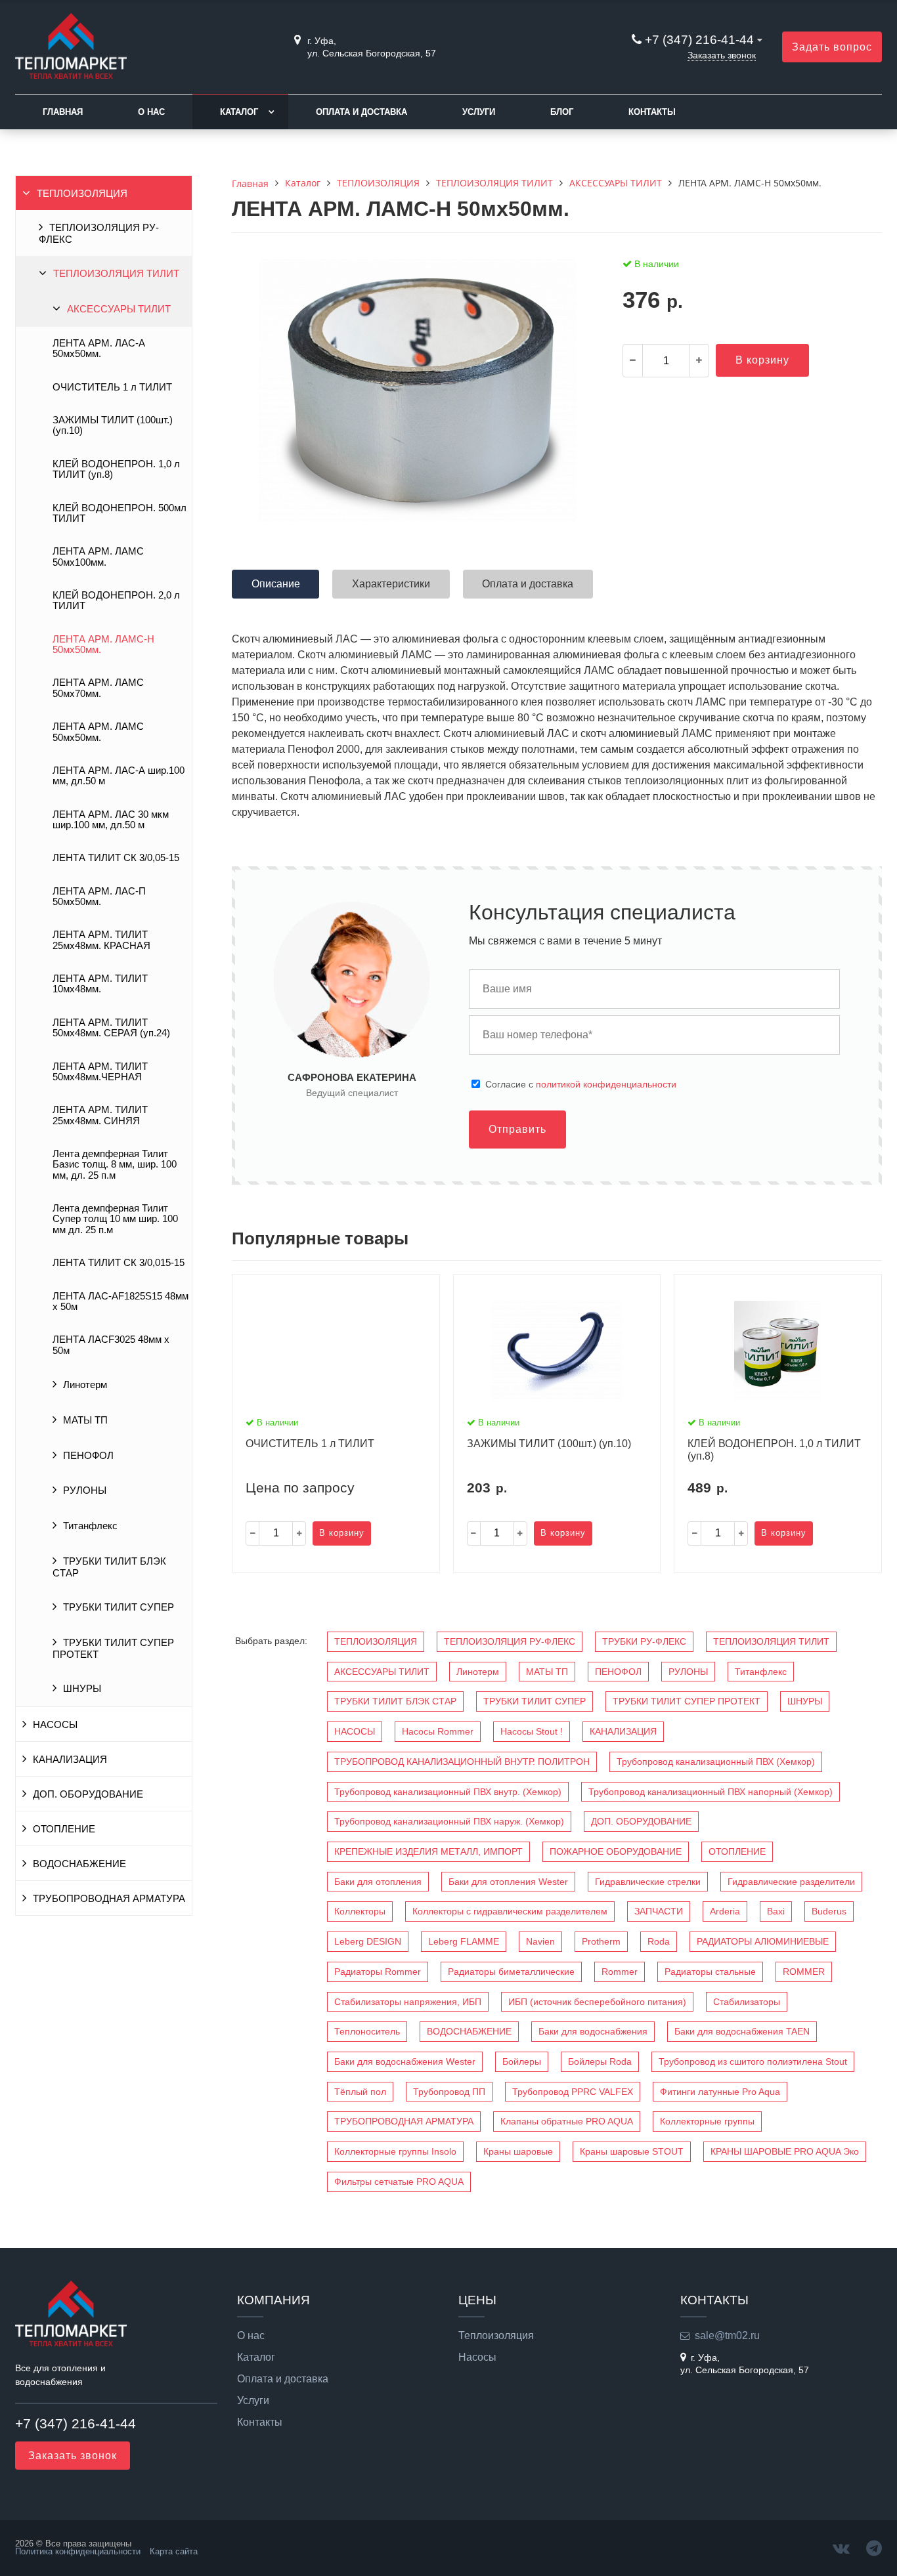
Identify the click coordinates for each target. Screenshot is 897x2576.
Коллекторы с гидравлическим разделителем (510, 1911)
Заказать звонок (722, 55)
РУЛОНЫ (85, 1490)
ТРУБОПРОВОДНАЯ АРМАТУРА (109, 1899)
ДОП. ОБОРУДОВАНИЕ (88, 1794)
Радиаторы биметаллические (511, 1972)
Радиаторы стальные (710, 1972)
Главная (63, 112)
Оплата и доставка (361, 112)
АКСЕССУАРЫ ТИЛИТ (119, 309)
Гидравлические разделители (791, 1882)
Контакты (652, 112)
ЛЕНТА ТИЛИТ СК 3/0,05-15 (116, 858)
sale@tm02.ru (727, 2335)
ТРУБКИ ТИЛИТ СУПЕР (119, 1607)
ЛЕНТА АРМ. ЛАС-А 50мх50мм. (99, 348)
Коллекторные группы (707, 2121)
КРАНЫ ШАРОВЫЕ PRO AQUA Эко (785, 2151)
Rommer (620, 1972)
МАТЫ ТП (85, 1420)
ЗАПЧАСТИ (659, 1911)
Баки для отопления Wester (508, 1882)
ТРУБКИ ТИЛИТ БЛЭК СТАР (109, 1567)
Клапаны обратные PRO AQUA (567, 2121)
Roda (659, 1941)
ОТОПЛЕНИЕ (64, 1829)
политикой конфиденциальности (606, 1084)
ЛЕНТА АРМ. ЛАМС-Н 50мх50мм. (103, 644)
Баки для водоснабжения (593, 2031)
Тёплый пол (360, 2092)
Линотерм (85, 1385)
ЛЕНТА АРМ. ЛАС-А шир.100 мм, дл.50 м (119, 776)
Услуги (479, 112)
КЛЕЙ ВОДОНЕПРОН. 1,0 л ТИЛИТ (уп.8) (116, 469)
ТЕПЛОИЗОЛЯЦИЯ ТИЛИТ (116, 274)
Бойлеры (522, 2061)
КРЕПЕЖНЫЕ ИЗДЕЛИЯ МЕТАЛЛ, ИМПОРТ (428, 1851)
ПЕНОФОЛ (88, 1456)
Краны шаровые (518, 2151)
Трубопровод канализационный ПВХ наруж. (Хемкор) (449, 1821)
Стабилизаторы (747, 2002)
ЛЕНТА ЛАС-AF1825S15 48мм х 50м (120, 1301)
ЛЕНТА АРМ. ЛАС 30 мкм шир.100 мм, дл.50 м (111, 820)
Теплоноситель (367, 2031)
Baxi (776, 1911)
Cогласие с (581, 1084)
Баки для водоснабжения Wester (405, 2061)
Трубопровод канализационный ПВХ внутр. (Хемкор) (448, 1792)
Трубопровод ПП (449, 2092)
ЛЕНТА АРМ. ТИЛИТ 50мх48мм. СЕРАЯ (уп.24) (111, 1028)
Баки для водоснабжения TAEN (742, 2031)
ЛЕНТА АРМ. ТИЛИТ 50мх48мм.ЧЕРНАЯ (100, 1072)
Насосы (477, 2357)
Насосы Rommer (438, 1731)
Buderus (829, 1911)
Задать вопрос (832, 47)
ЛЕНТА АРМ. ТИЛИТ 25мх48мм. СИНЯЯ (100, 1115)
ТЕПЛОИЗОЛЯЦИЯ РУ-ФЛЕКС (99, 234)
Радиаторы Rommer (378, 1972)
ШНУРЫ (82, 1689)
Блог (562, 112)
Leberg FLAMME (464, 1941)
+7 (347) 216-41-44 (699, 40)
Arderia (725, 1911)
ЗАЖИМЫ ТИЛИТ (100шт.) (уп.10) (113, 425)
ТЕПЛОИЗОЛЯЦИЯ (82, 194)
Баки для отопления (378, 1882)
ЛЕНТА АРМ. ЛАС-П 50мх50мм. (99, 897)
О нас (151, 112)
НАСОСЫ (55, 1725)
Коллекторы (360, 1911)
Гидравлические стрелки (648, 1882)
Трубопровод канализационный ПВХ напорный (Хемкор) (711, 1792)
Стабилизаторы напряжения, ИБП (408, 2002)
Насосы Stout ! (532, 1731)
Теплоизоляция (496, 2336)
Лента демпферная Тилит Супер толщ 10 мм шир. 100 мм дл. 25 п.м (115, 1219)
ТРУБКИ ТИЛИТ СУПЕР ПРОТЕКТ (113, 1649)
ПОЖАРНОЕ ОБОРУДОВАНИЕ (616, 1851)
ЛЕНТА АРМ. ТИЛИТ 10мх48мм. (100, 984)
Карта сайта (174, 2551)
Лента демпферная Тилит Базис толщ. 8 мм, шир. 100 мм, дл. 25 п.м (115, 1165)
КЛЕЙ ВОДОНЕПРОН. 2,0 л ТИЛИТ (116, 601)
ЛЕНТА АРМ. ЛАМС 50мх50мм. (98, 732)
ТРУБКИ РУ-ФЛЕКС (644, 1641)
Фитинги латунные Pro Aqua (720, 2092)
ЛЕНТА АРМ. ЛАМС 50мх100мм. (98, 557)
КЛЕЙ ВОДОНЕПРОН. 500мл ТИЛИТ (120, 513)
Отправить (517, 1129)
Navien (540, 1941)
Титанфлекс (90, 1526)
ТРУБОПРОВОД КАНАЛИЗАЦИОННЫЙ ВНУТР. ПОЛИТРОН (462, 1762)
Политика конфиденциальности (78, 2551)
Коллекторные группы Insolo (395, 2151)
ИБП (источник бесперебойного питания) (597, 2002)
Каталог (239, 112)
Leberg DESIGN (368, 1941)
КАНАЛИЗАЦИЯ (70, 1760)
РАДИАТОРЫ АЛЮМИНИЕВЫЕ (763, 1941)
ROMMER (804, 1972)
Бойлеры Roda (600, 2061)
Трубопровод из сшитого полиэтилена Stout (753, 2061)
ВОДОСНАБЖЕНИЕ (79, 1864)
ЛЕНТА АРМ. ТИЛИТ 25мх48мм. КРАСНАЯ (101, 940)
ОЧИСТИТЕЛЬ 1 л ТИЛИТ (112, 387)
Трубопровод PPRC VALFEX (573, 2092)
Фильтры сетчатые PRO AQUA (399, 2182)
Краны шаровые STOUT (632, 2151)
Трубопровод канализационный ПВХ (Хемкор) (716, 1762)
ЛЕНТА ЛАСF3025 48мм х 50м (111, 1345)
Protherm (601, 1941)
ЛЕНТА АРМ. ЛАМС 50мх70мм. (98, 688)
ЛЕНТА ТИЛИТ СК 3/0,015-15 (119, 1263)
